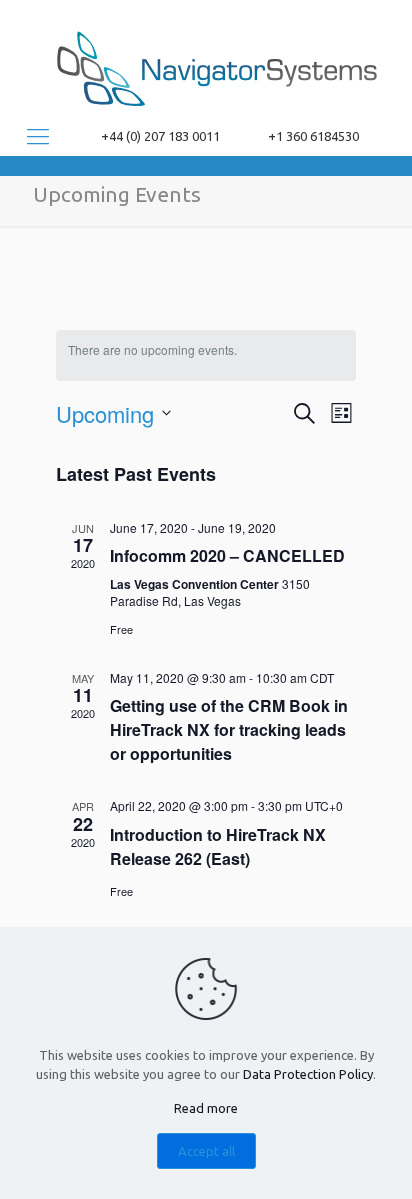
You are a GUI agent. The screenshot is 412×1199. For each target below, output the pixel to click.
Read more (206, 1108)
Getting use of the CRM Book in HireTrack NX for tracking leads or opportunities (229, 729)
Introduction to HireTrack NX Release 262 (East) (218, 846)
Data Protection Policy (308, 1074)
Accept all (206, 1151)
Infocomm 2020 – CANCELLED (227, 555)
